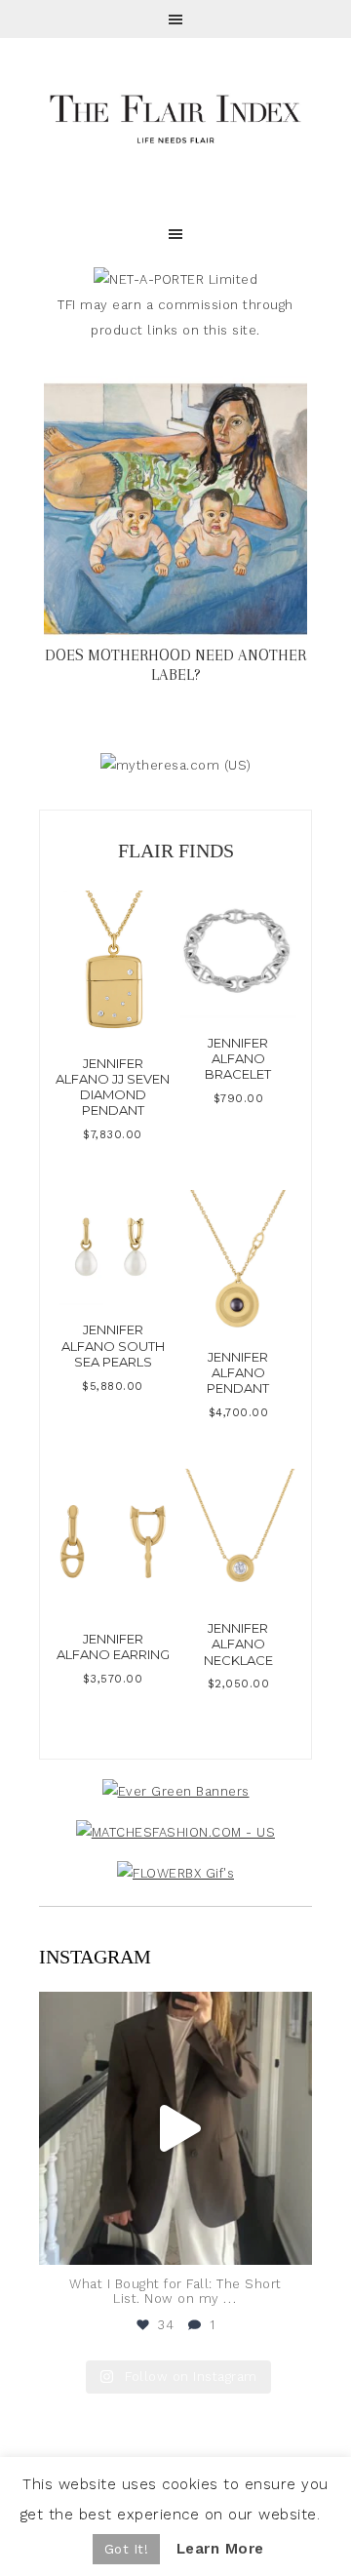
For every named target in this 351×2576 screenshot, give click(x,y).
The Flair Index (175, 117)
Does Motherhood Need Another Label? (175, 665)
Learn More (220, 2549)
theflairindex (173, 2009)
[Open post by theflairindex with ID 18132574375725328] (175, 2128)
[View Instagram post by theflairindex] (292, 2241)
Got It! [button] (127, 2549)
